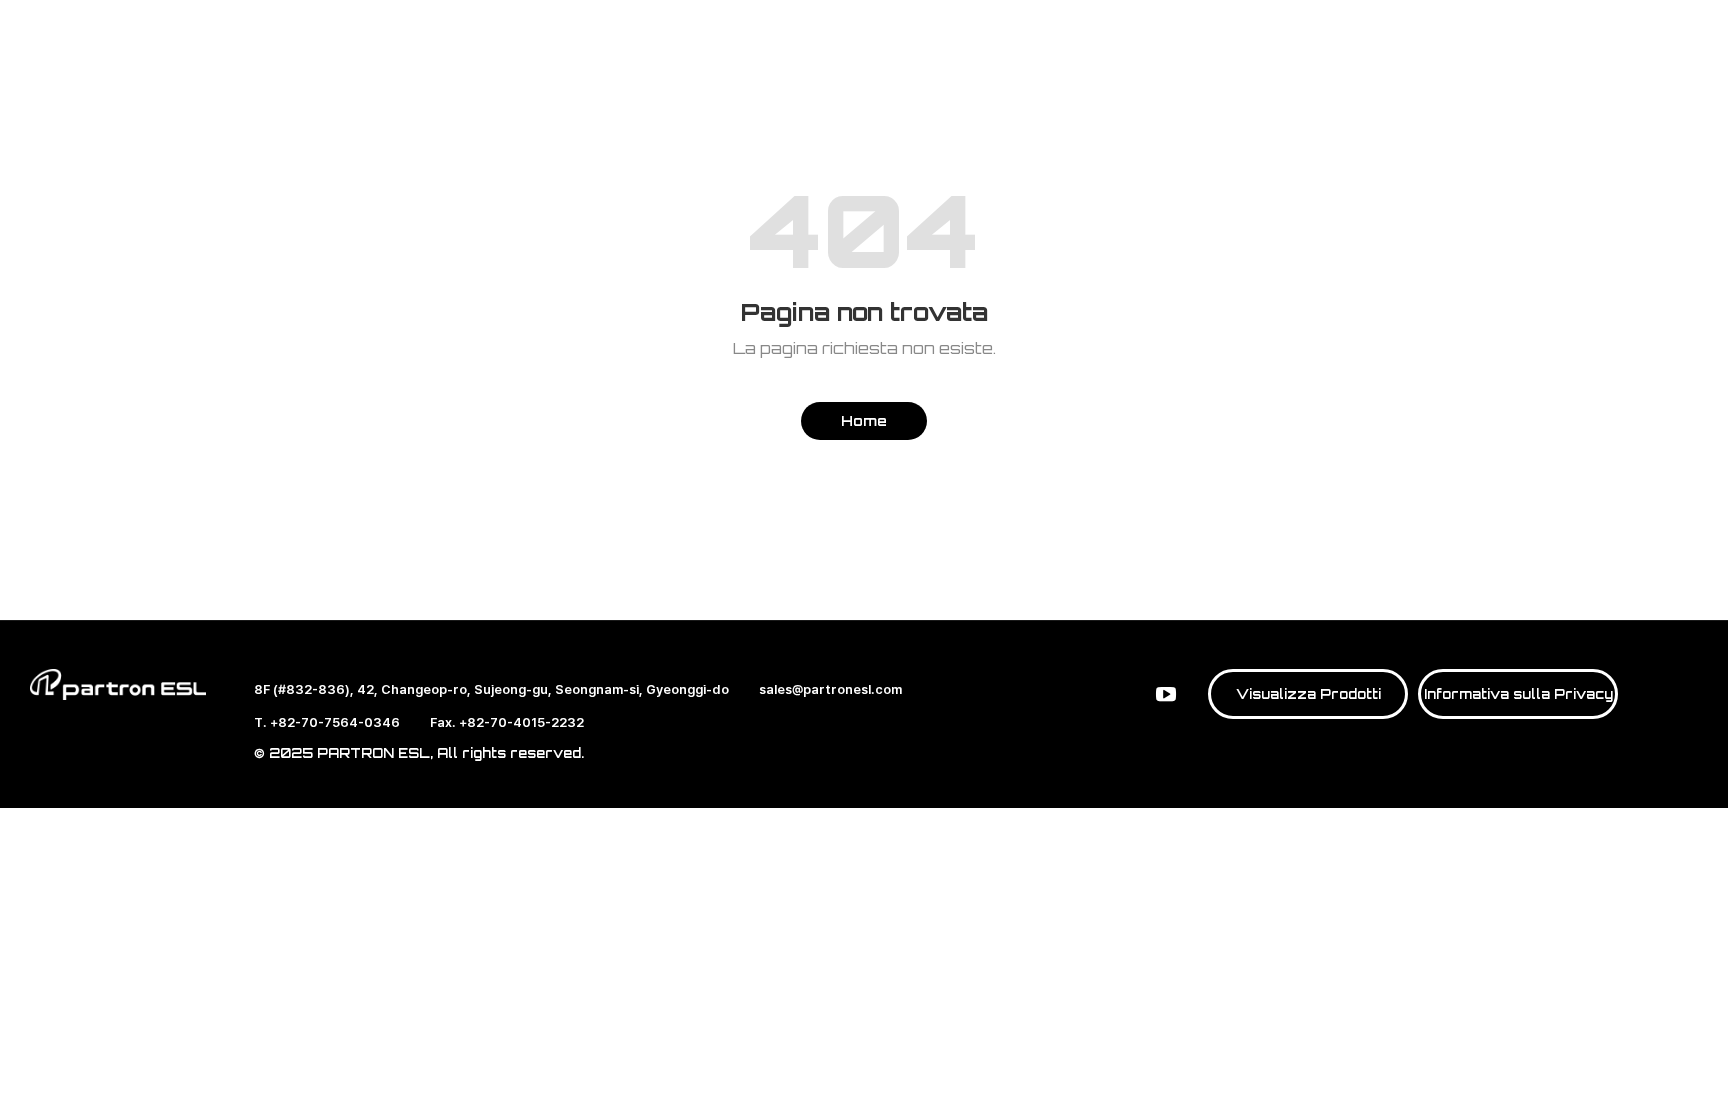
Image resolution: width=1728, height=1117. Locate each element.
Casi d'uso (872, 74)
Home (864, 420)
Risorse (1160, 74)
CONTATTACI (1388, 69)
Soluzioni (715, 74)
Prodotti (570, 74)
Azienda (1022, 74)
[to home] (132, 70)
